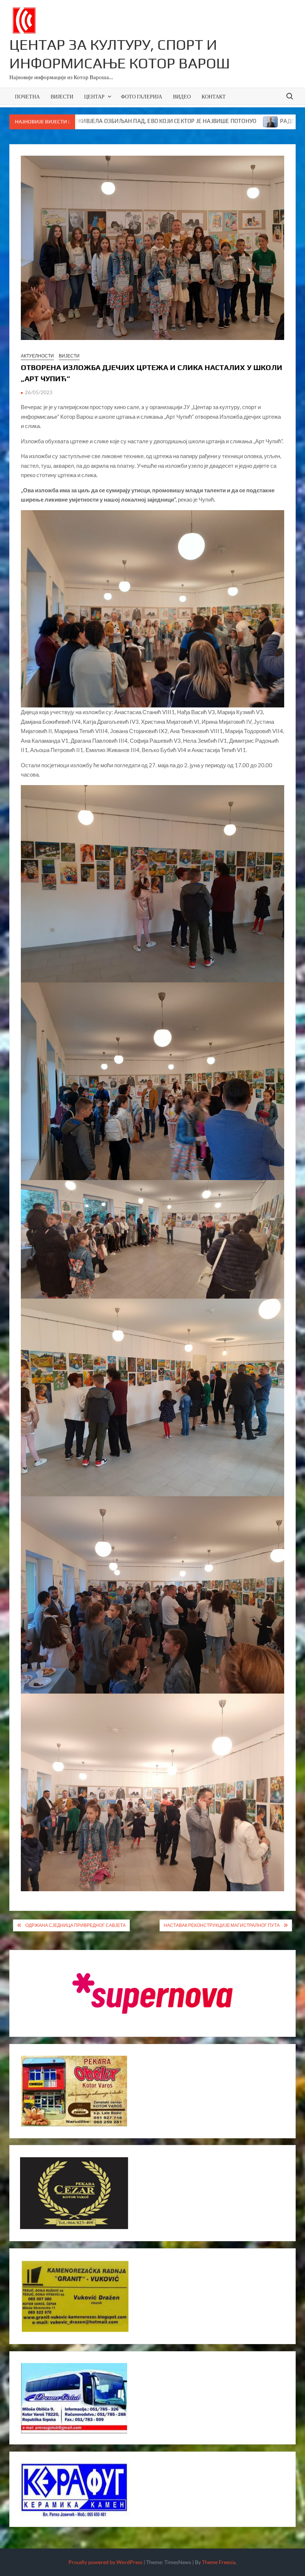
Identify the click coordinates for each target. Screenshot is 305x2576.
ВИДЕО (182, 96)
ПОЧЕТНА (27, 96)
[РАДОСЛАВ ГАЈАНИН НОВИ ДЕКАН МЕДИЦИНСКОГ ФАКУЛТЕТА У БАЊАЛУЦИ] (168, 121)
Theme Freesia (219, 2562)
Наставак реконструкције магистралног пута (222, 1925)
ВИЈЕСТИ (62, 96)
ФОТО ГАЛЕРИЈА (142, 96)
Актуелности (37, 356)
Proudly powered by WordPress (105, 2562)
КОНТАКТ (214, 96)
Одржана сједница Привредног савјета (76, 1925)
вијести (69, 356)
